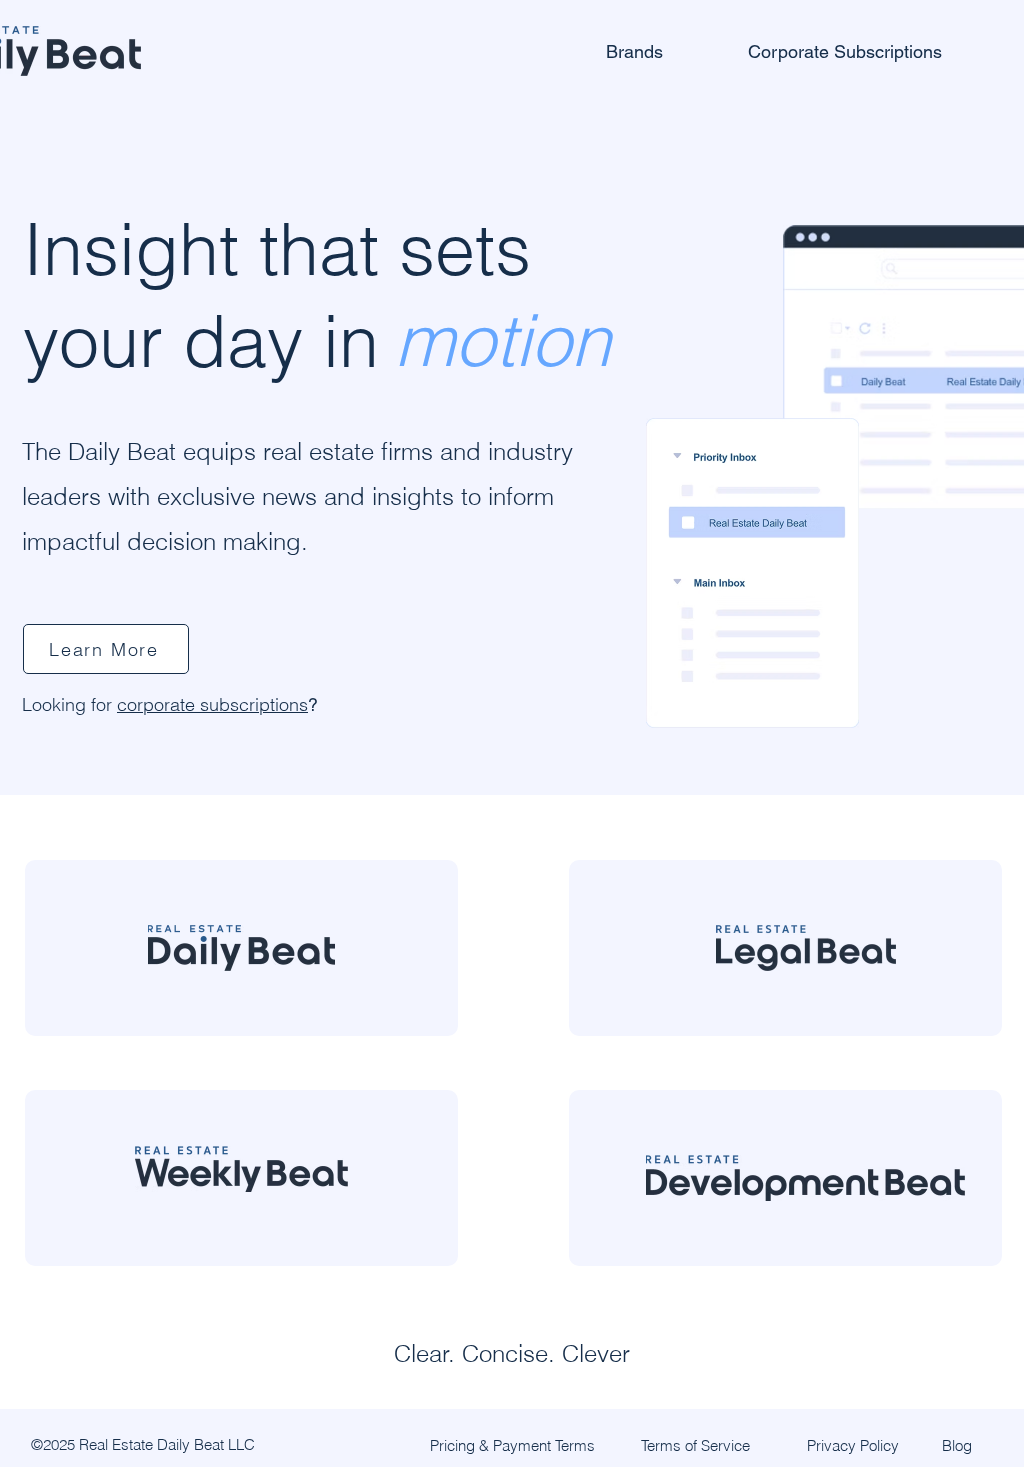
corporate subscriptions (212, 704)
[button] (667, 51)
